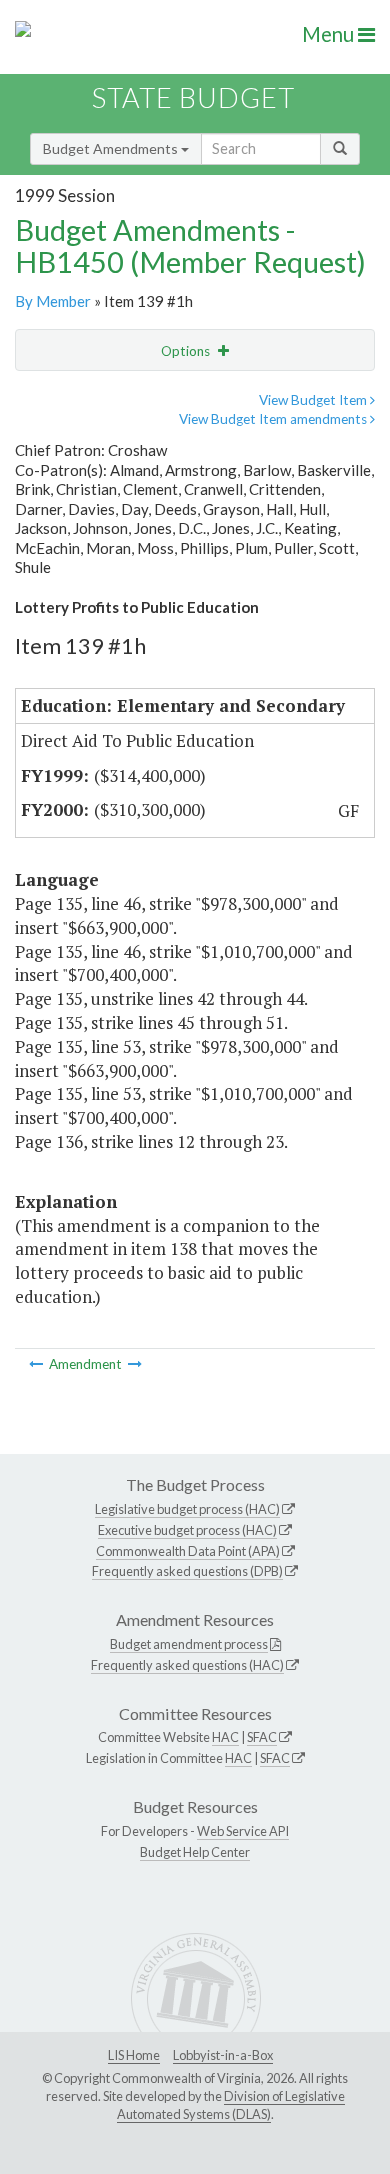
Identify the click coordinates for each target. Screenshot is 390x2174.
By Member (53, 301)
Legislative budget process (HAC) (187, 1509)
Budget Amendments (112, 148)
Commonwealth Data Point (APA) (188, 1551)
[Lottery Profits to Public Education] (37, 1364)
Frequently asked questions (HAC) (187, 1665)
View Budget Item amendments (274, 419)
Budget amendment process (189, 1644)
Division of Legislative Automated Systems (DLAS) (231, 2105)
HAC (225, 1737)
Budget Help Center (195, 1852)
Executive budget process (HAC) (187, 1530)
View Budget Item (314, 400)
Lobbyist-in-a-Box (223, 2055)
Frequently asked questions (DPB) (187, 1571)
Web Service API (243, 1831)
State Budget (193, 97)
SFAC (262, 1737)
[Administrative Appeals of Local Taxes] (135, 1364)
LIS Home (134, 2055)
